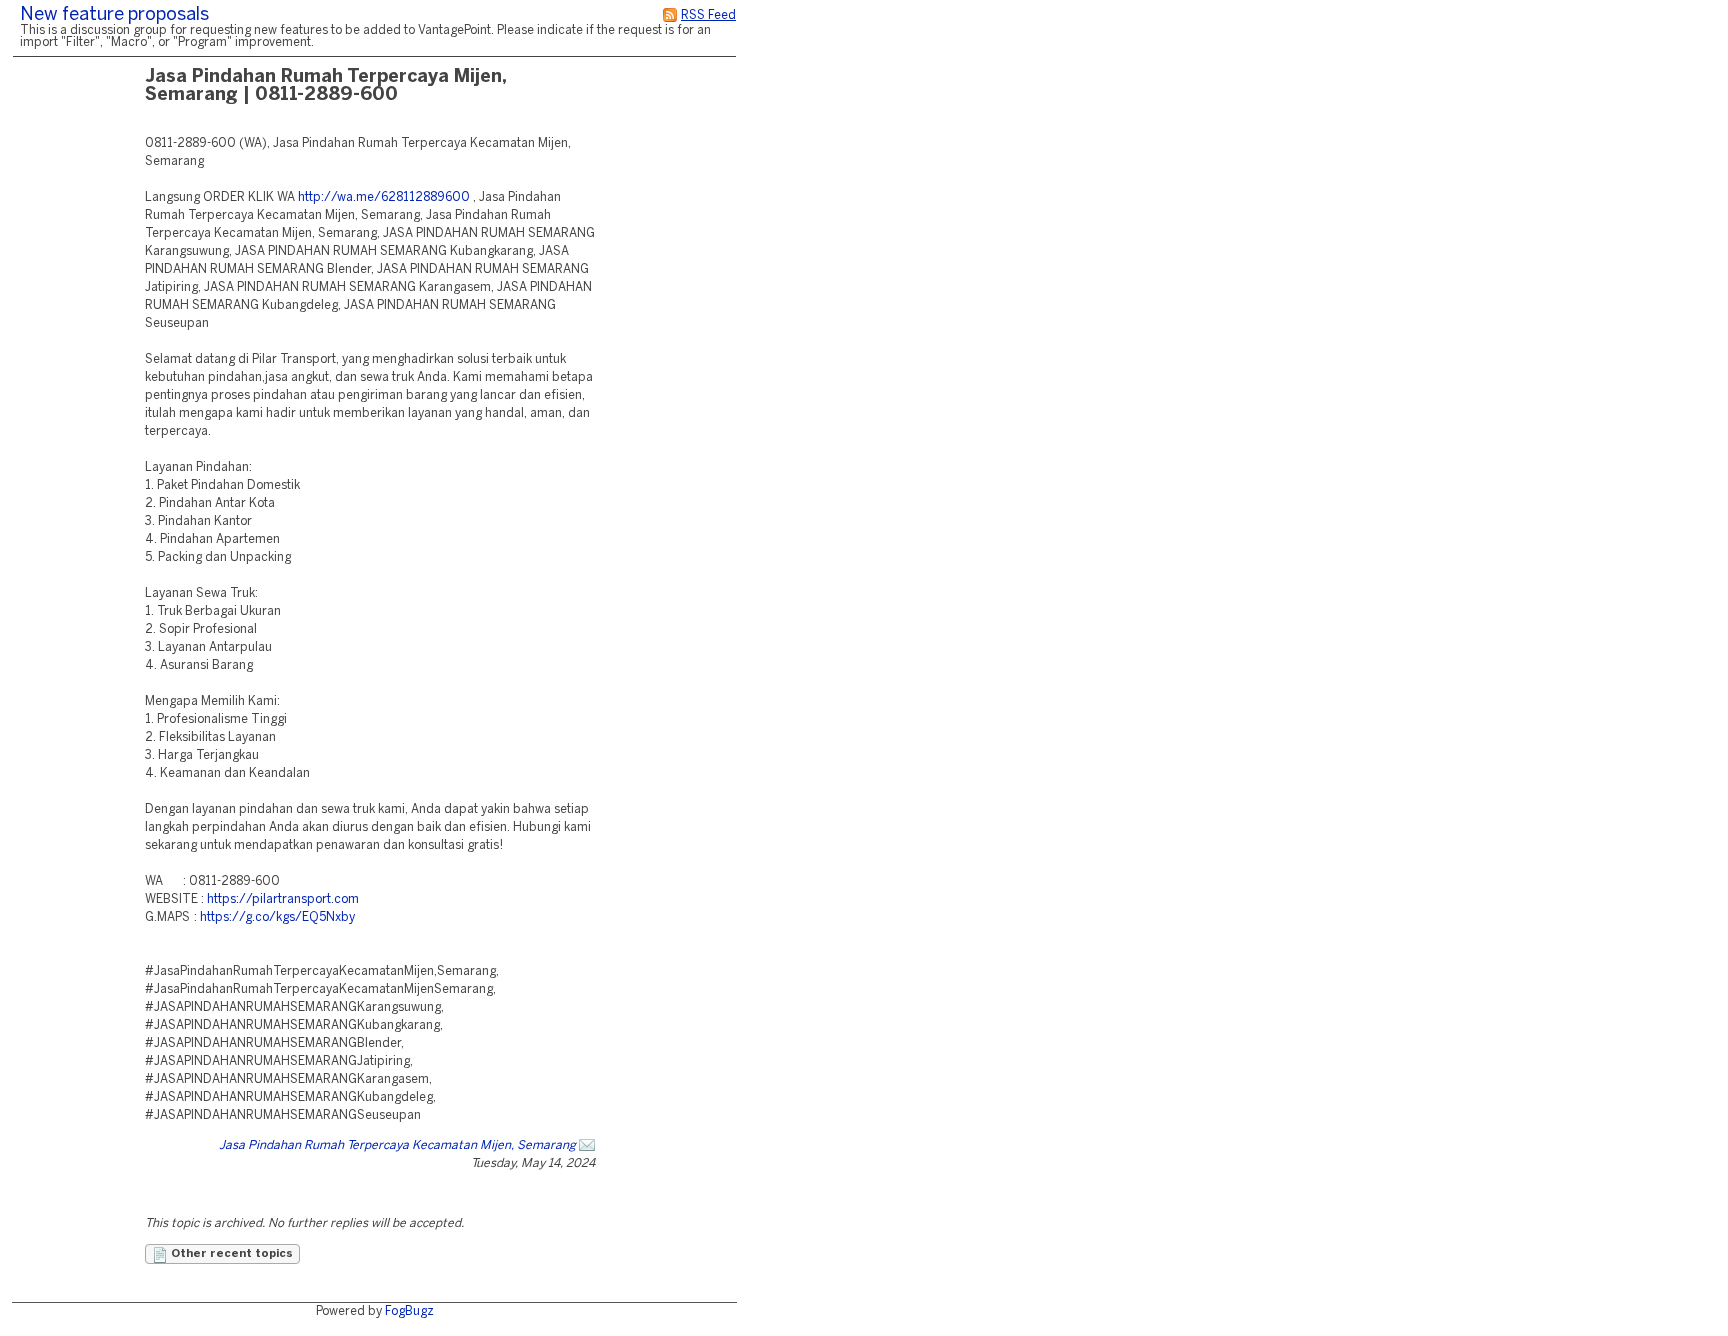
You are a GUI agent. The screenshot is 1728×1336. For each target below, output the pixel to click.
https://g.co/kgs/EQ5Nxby (277, 917)
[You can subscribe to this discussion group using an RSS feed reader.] (670, 15)
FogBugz (409, 1311)
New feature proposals (114, 15)
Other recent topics (230, 1254)
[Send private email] (587, 1145)
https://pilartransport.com (283, 899)
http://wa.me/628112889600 (384, 197)
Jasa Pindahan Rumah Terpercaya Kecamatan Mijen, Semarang (397, 1145)
